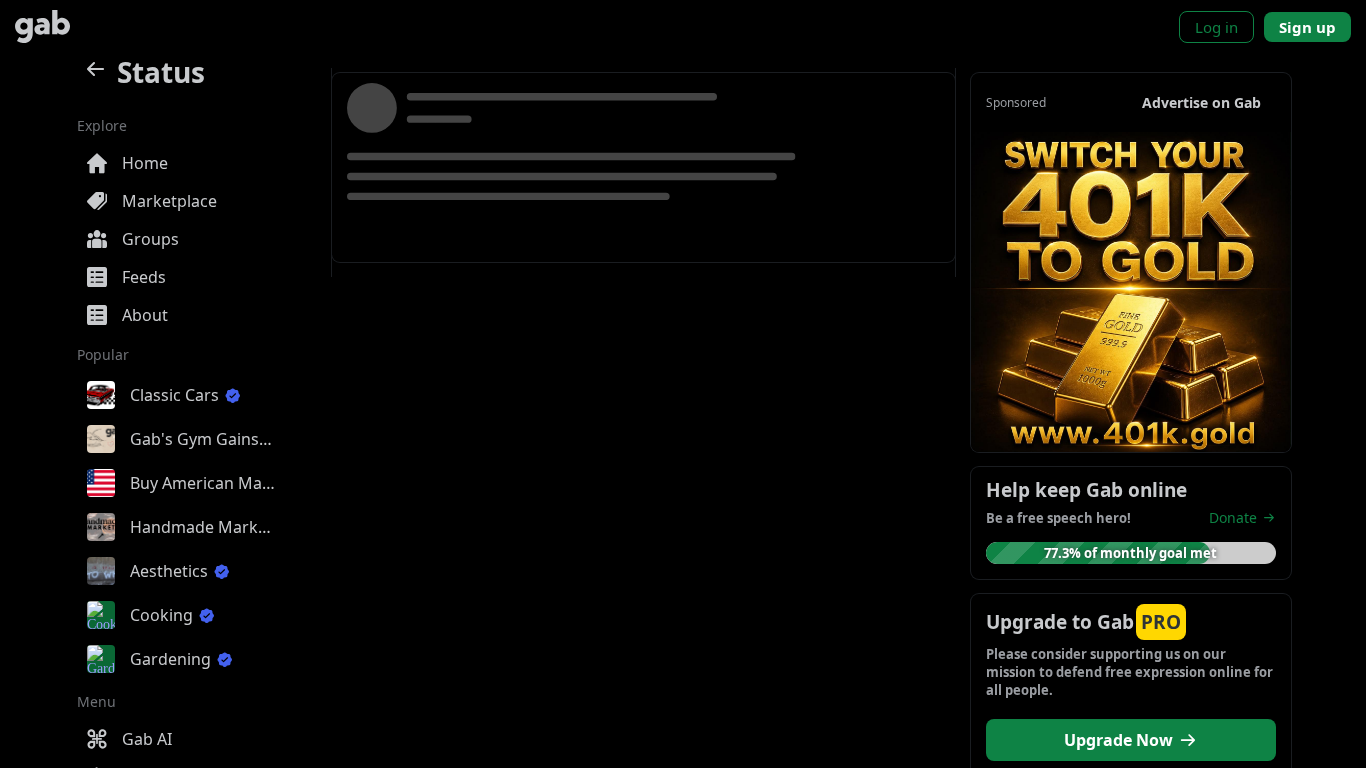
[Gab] (42, 26)
